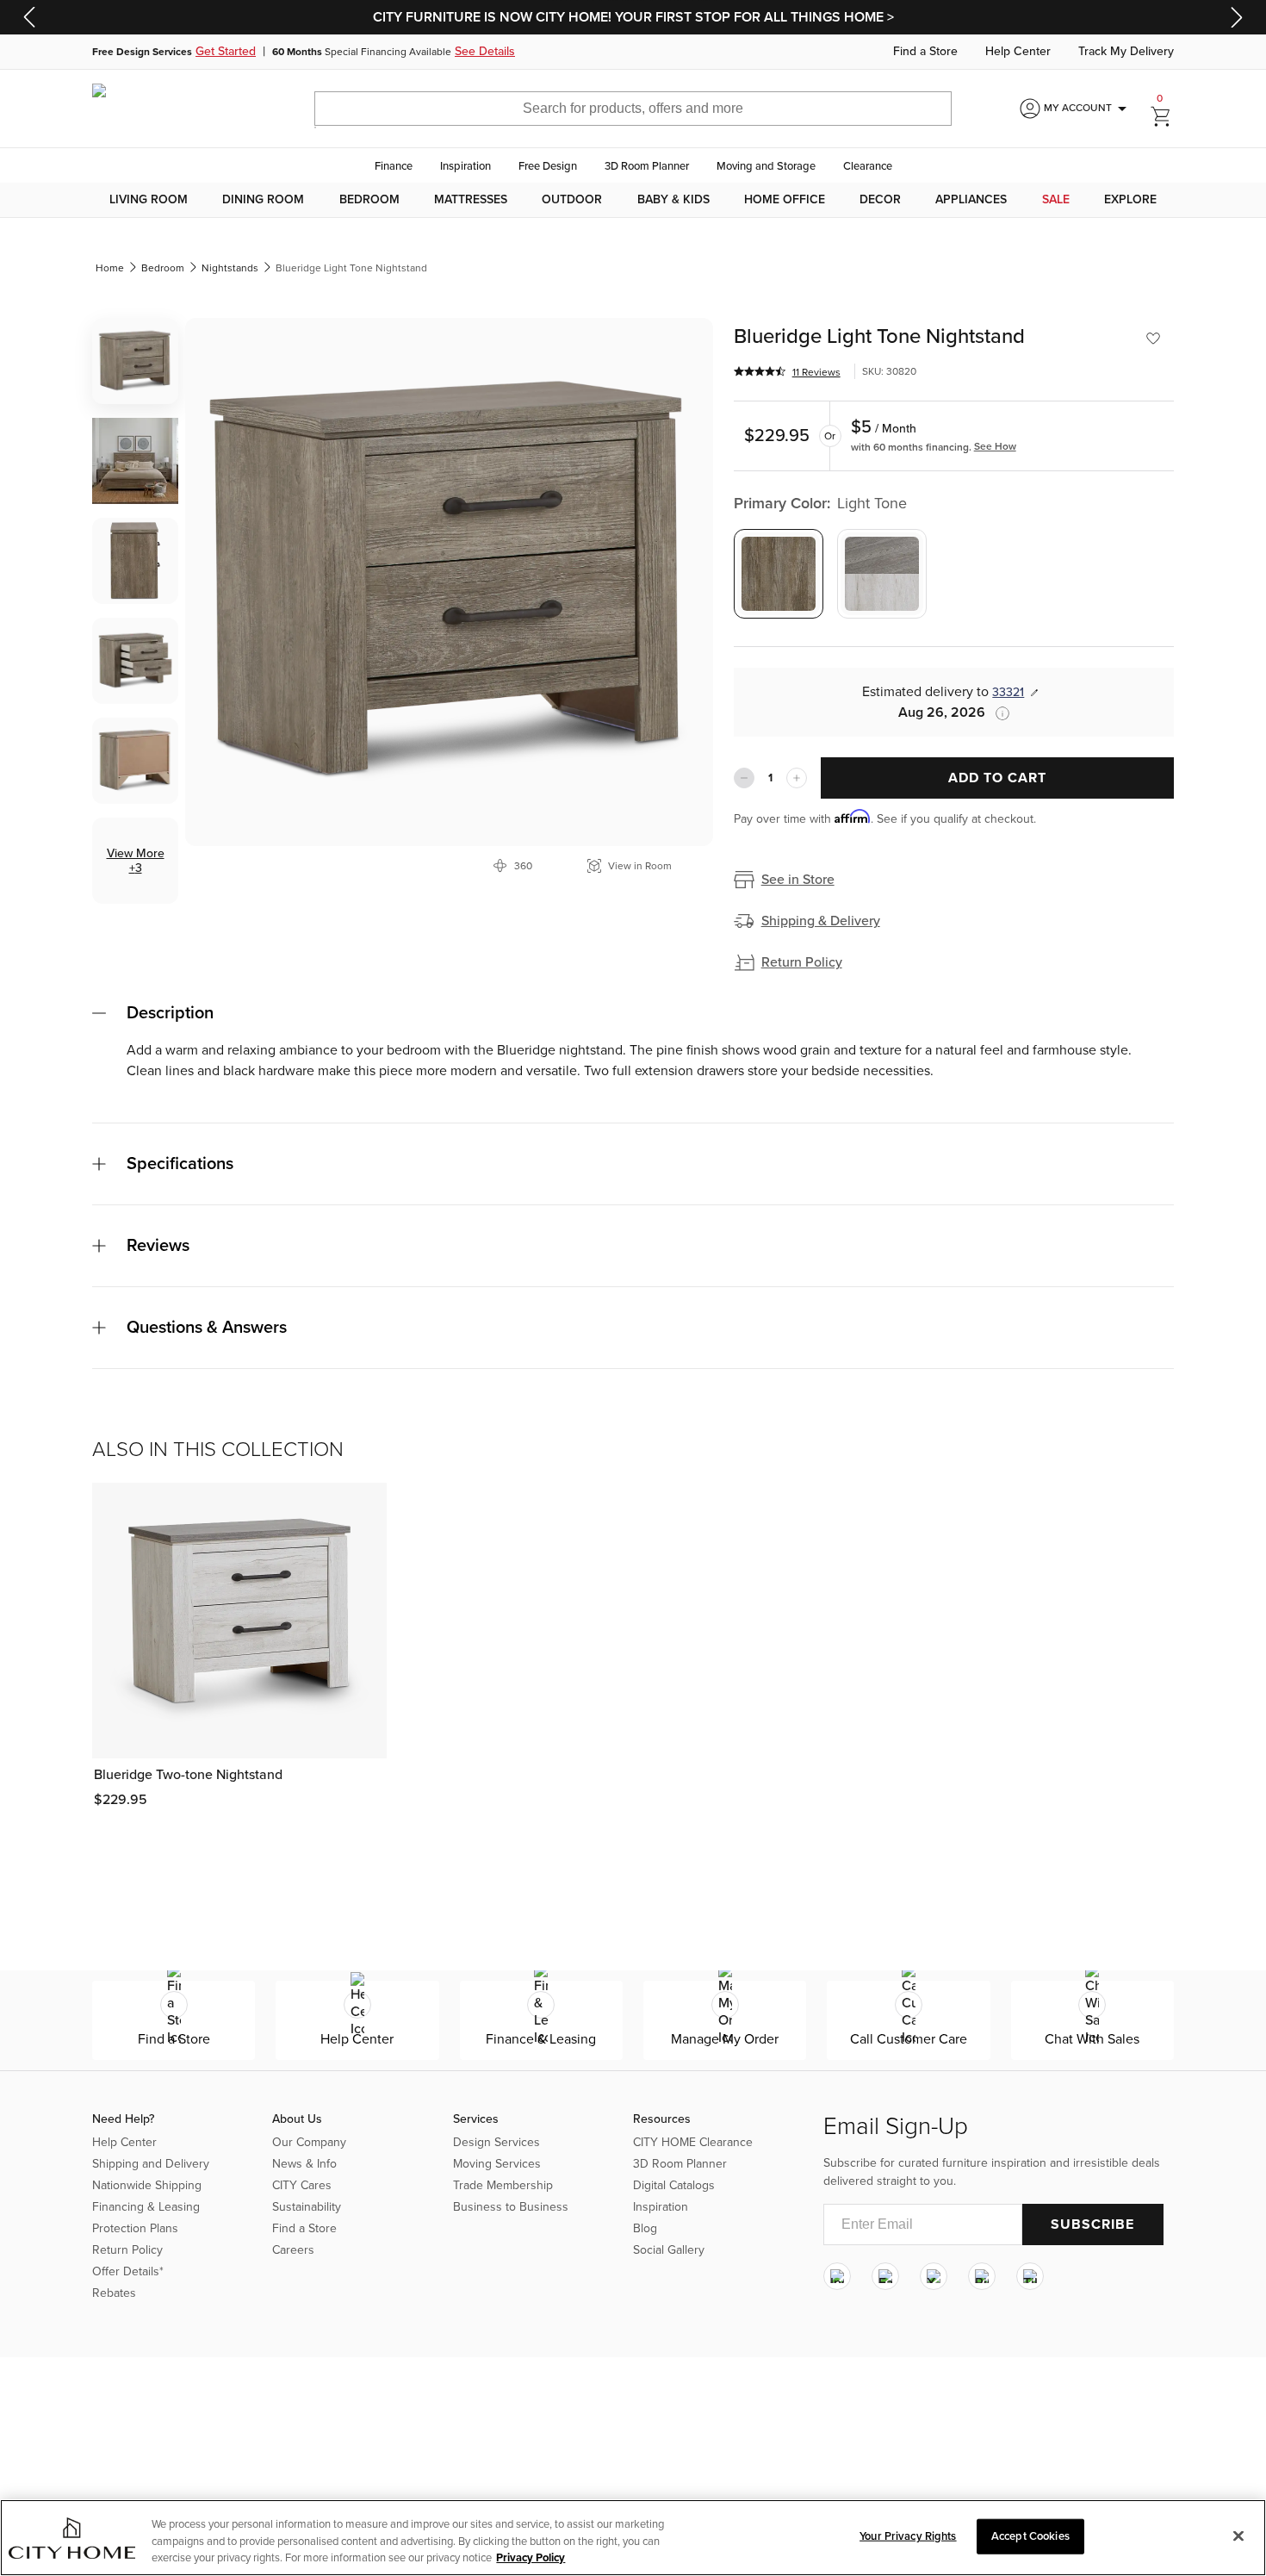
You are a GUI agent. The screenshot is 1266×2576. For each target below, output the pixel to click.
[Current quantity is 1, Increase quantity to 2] (797, 778)
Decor (880, 200)
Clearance (868, 166)
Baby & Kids (673, 200)
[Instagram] (837, 2276)
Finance (394, 166)
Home (110, 268)
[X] (934, 2276)
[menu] (633, 200)
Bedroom (369, 200)
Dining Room (263, 200)
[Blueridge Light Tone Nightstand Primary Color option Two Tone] (882, 574)
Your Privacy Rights (908, 2536)
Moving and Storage (766, 166)
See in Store (798, 880)
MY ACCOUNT (1088, 109)
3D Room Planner (647, 166)
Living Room (149, 200)
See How (995, 446)
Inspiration (465, 166)
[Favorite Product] (1153, 339)
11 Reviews (816, 372)
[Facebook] (885, 2276)
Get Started (226, 52)
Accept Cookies (1030, 2536)
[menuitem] (149, 200)
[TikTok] (1030, 2276)
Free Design (548, 166)
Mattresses (471, 200)
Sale (1056, 200)
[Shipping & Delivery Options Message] (997, 713)
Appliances (971, 200)
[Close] (1238, 2536)
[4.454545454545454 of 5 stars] (760, 371)
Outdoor (572, 200)
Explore (1130, 200)
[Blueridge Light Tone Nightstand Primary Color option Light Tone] (779, 574)
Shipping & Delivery (821, 921)
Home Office (785, 200)
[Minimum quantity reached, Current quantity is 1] (744, 778)
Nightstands (230, 268)
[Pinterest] (982, 2276)
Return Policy (802, 962)
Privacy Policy (531, 2558)
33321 (1008, 692)
